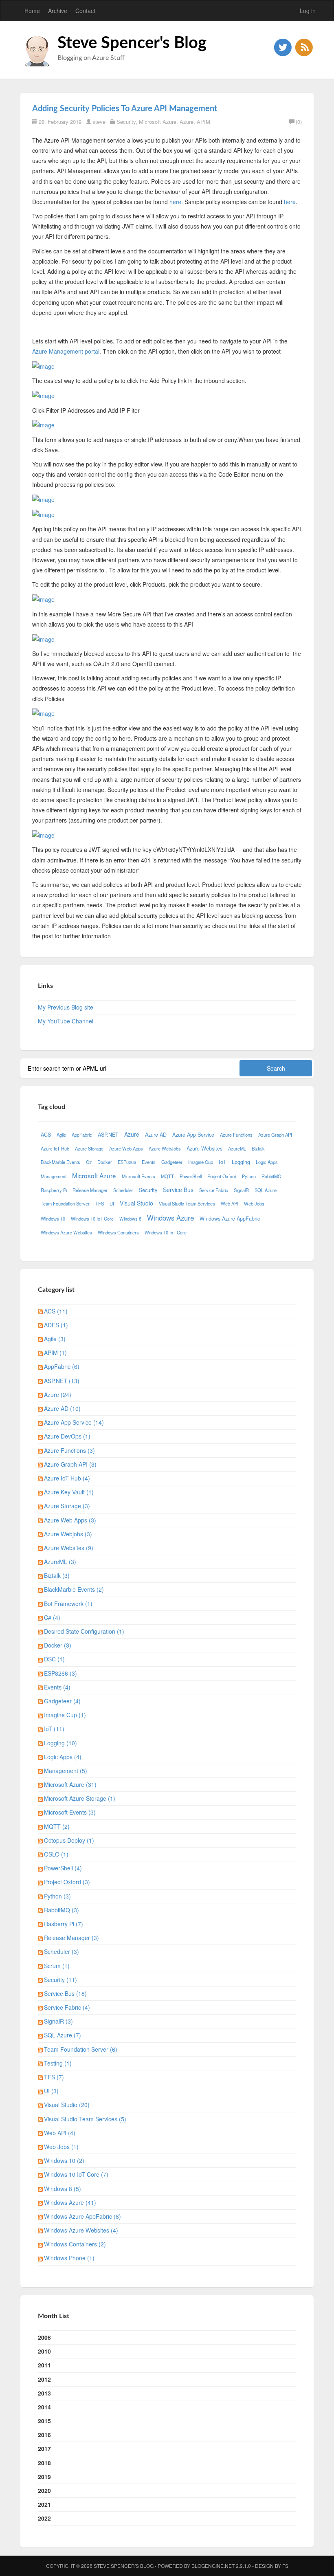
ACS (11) (56, 1311)
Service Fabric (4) (67, 2007)
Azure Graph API (275, 1135)
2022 (44, 2518)
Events (149, 1162)
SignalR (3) (58, 2021)
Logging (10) (60, 1743)
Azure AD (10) (62, 1408)
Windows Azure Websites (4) (81, 2230)
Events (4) (57, 1687)
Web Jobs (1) (61, 2147)
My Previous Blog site (66, 1007)
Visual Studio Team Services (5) (85, 2119)
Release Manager (90, 1190)
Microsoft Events (138, 1176)
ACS (46, 1135)
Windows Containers (118, 1232)
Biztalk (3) (57, 1575)
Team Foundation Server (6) (81, 2049)
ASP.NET (108, 1135)
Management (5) (66, 1771)
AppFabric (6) (62, 1366)
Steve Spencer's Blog (132, 43)
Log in (308, 11)
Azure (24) (58, 1395)
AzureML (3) (60, 1562)
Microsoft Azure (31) (70, 1784)
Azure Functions (236, 1135)
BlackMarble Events (60, 1162)
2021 (44, 2504)
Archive (58, 11)
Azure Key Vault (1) (69, 1492)
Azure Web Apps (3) (70, 1520)
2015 (44, 2421)
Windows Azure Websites (66, 1232)
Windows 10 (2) (64, 2160)
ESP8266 (127, 1162)
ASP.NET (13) (62, 1381)
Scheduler (123, 1190)
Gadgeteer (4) (62, 1701)
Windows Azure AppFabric (230, 1219)
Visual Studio (136, 1203)
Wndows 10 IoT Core (166, 1232)
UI (112, 1203)
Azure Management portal (66, 351)
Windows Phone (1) (69, 2258)
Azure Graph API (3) (70, 1464)
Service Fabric (214, 1190)
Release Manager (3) (71, 1938)
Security (126, 122)
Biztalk (258, 1148)
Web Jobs (254, 1203)
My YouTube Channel (66, 1021)
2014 (44, 2407)
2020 (44, 2490)
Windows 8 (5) (63, 2189)
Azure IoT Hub (55, 1148)
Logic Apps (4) (63, 1757)
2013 (44, 2393)
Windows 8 (130, 1219)
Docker (105, 1162)
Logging (241, 1162)
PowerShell (191, 1176)
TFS (100, 1203)
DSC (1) (54, 1659)
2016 (44, 2435)
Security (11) (60, 1980)
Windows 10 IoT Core (92, 1219)
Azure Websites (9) (69, 1548)
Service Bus (178, 1190)
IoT (222, 1162)
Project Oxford (222, 1176)
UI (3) (51, 2091)
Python (249, 1176)
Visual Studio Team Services (187, 1203)
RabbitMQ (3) (62, 1910)
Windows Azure (170, 1218)
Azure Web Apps (126, 1148)
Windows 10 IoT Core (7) (76, 2174)
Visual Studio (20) (67, 2105)
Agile (61, 1135)
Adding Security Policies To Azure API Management (125, 109)
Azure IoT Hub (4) (67, 1478)
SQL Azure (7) (63, 2035)
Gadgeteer (172, 1162)
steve (99, 122)
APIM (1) (55, 1353)
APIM (203, 122)
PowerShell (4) (63, 1868)
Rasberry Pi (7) (64, 1924)
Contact (85, 11)
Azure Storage (89, 1148)
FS (285, 2566)
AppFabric (82, 1135)
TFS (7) (54, 2077)
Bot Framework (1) (68, 1604)
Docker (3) (58, 1645)
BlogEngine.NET (213, 2566)
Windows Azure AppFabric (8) (82, 2216)
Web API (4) (60, 2133)
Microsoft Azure (158, 122)
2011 (44, 2365)
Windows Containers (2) (75, 2244)
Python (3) (57, 1896)
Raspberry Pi (54, 1190)
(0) (299, 122)
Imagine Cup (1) (65, 1715)
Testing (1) (58, 2063)
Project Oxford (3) (67, 1882)
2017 (44, 2448)
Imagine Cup (201, 1162)
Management (54, 1176)
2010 (44, 2351)
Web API (230, 1203)
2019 (44, 2477)
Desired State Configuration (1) (84, 1631)
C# (89, 1162)
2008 (44, 2337)
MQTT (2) (57, 1826)
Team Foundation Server (65, 1203)
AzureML (237, 1148)
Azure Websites (204, 1148)
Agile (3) (55, 1339)
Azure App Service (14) (74, 1422)
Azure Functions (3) (69, 1450)
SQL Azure (266, 1190)
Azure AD (156, 1135)
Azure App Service (193, 1135)
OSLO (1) (56, 1854)
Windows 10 (53, 1219)
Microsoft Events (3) (70, 1812)
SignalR (241, 1190)
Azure (187, 122)
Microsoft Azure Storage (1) (80, 1798)
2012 (44, 2379)
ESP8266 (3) (60, 1673)
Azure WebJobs (165, 1148)
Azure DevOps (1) (67, 1436)
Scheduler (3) (62, 1951)
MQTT (167, 1176)
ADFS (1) (56, 1325)
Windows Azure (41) (70, 2202)
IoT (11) (54, 1729)
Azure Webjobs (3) (68, 1534)
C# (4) (52, 1617)
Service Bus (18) (65, 1993)
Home (32, 11)
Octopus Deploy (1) (69, 1840)
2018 (44, 2463)
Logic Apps (267, 1162)
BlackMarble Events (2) (74, 1589)
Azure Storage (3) (67, 1506)
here (175, 202)
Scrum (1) (57, 1966)
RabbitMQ (271, 1176)
